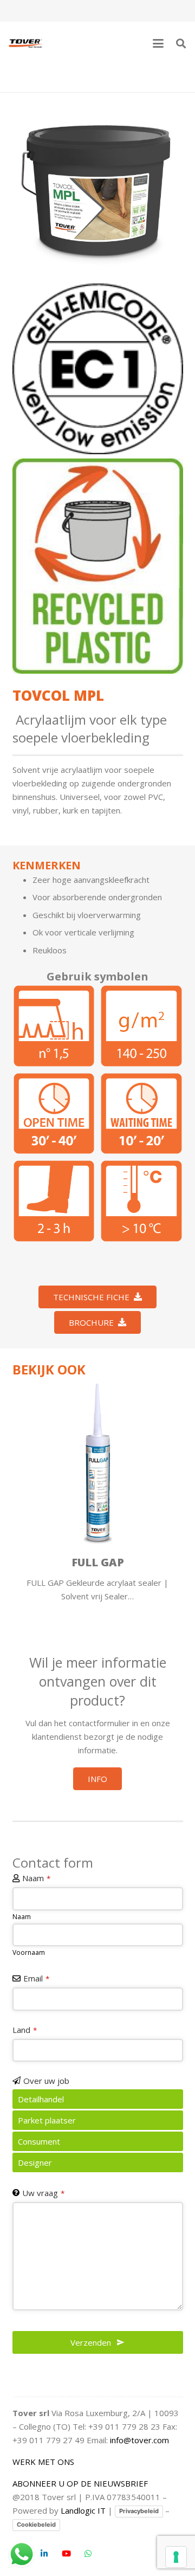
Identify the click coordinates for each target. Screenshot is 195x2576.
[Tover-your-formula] (26, 43)
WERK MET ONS (43, 2462)
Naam (36, 1878)
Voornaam (29, 1952)
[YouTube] (67, 2554)
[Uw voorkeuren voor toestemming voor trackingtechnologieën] (176, 2557)
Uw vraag (43, 2193)
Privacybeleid (139, 2511)
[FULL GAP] (98, 1464)
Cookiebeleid (36, 2525)
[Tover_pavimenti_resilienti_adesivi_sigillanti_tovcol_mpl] (98, 190)
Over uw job (46, 2081)
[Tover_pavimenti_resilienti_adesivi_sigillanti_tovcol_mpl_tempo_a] (54, 1114)
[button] (158, 43)
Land (25, 2030)
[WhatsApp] (88, 2554)
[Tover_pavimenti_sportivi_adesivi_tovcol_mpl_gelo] (141, 1201)
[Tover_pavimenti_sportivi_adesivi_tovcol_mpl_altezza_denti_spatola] (54, 1026)
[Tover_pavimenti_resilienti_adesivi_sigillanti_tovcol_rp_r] (141, 1026)
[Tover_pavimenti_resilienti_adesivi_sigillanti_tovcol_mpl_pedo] (54, 1201)
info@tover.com (139, 2440)
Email (36, 1978)
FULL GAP (98, 1562)
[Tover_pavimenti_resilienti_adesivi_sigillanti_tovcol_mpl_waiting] (141, 1114)
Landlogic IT (83, 2510)
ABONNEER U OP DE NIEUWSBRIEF (80, 2483)
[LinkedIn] (44, 2554)
